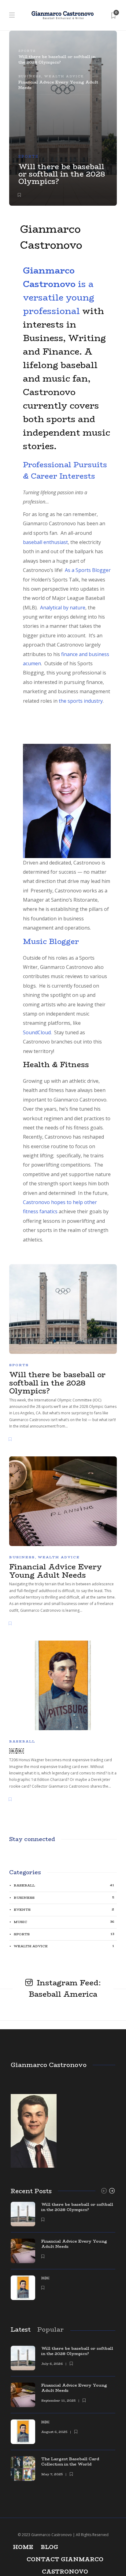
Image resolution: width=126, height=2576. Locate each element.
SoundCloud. (37, 1032)
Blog (49, 2547)
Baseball (22, 1741)
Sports (28, 156)
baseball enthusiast (45, 542)
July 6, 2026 (52, 2364)
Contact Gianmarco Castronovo (65, 2560)
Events (64, 1910)
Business (30, 76)
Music (64, 1922)
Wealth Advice (64, 76)
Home (23, 2547)
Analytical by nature (63, 608)
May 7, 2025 (52, 2474)
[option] (63, 2254)
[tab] (58, 59)
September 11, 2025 (58, 2401)
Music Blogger (51, 941)
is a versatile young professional (59, 291)
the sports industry (80, 701)
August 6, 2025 (54, 2432)
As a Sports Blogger (88, 570)
